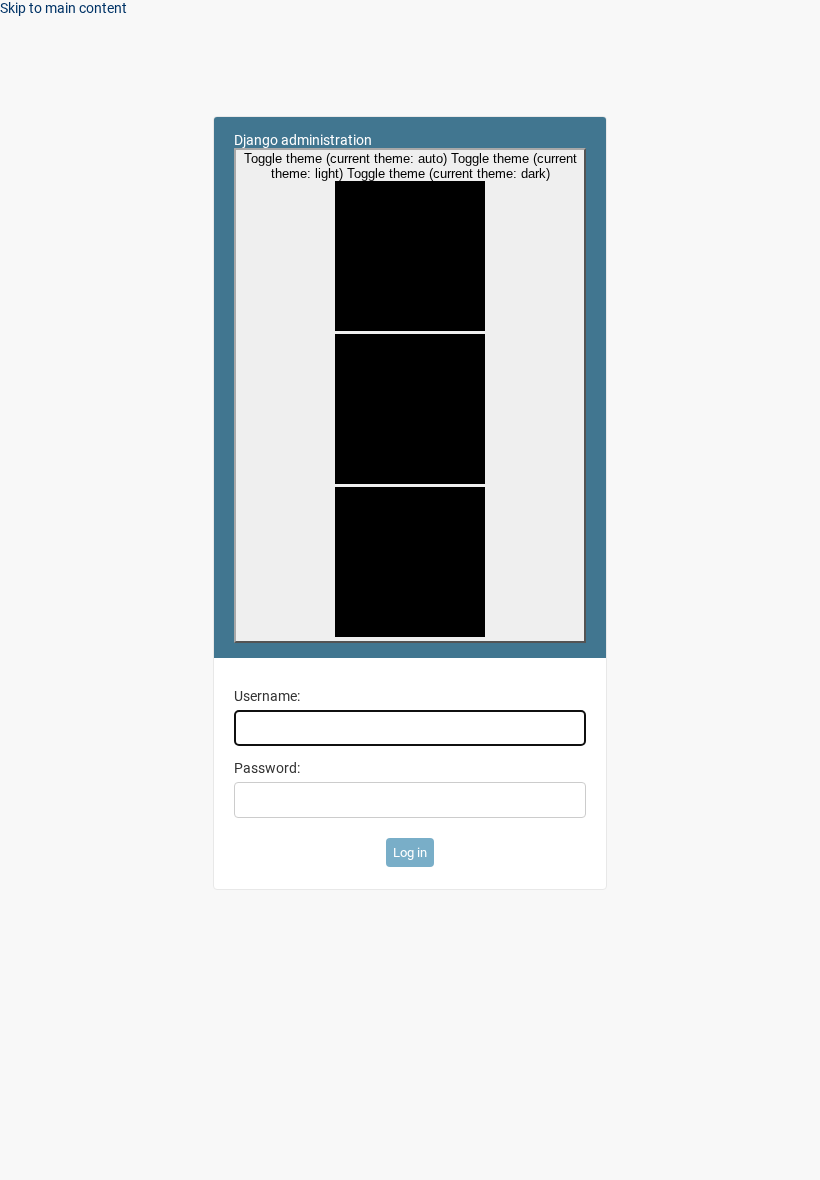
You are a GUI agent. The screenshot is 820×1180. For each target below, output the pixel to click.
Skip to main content (63, 8)
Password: (267, 768)
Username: (267, 696)
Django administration (303, 140)
